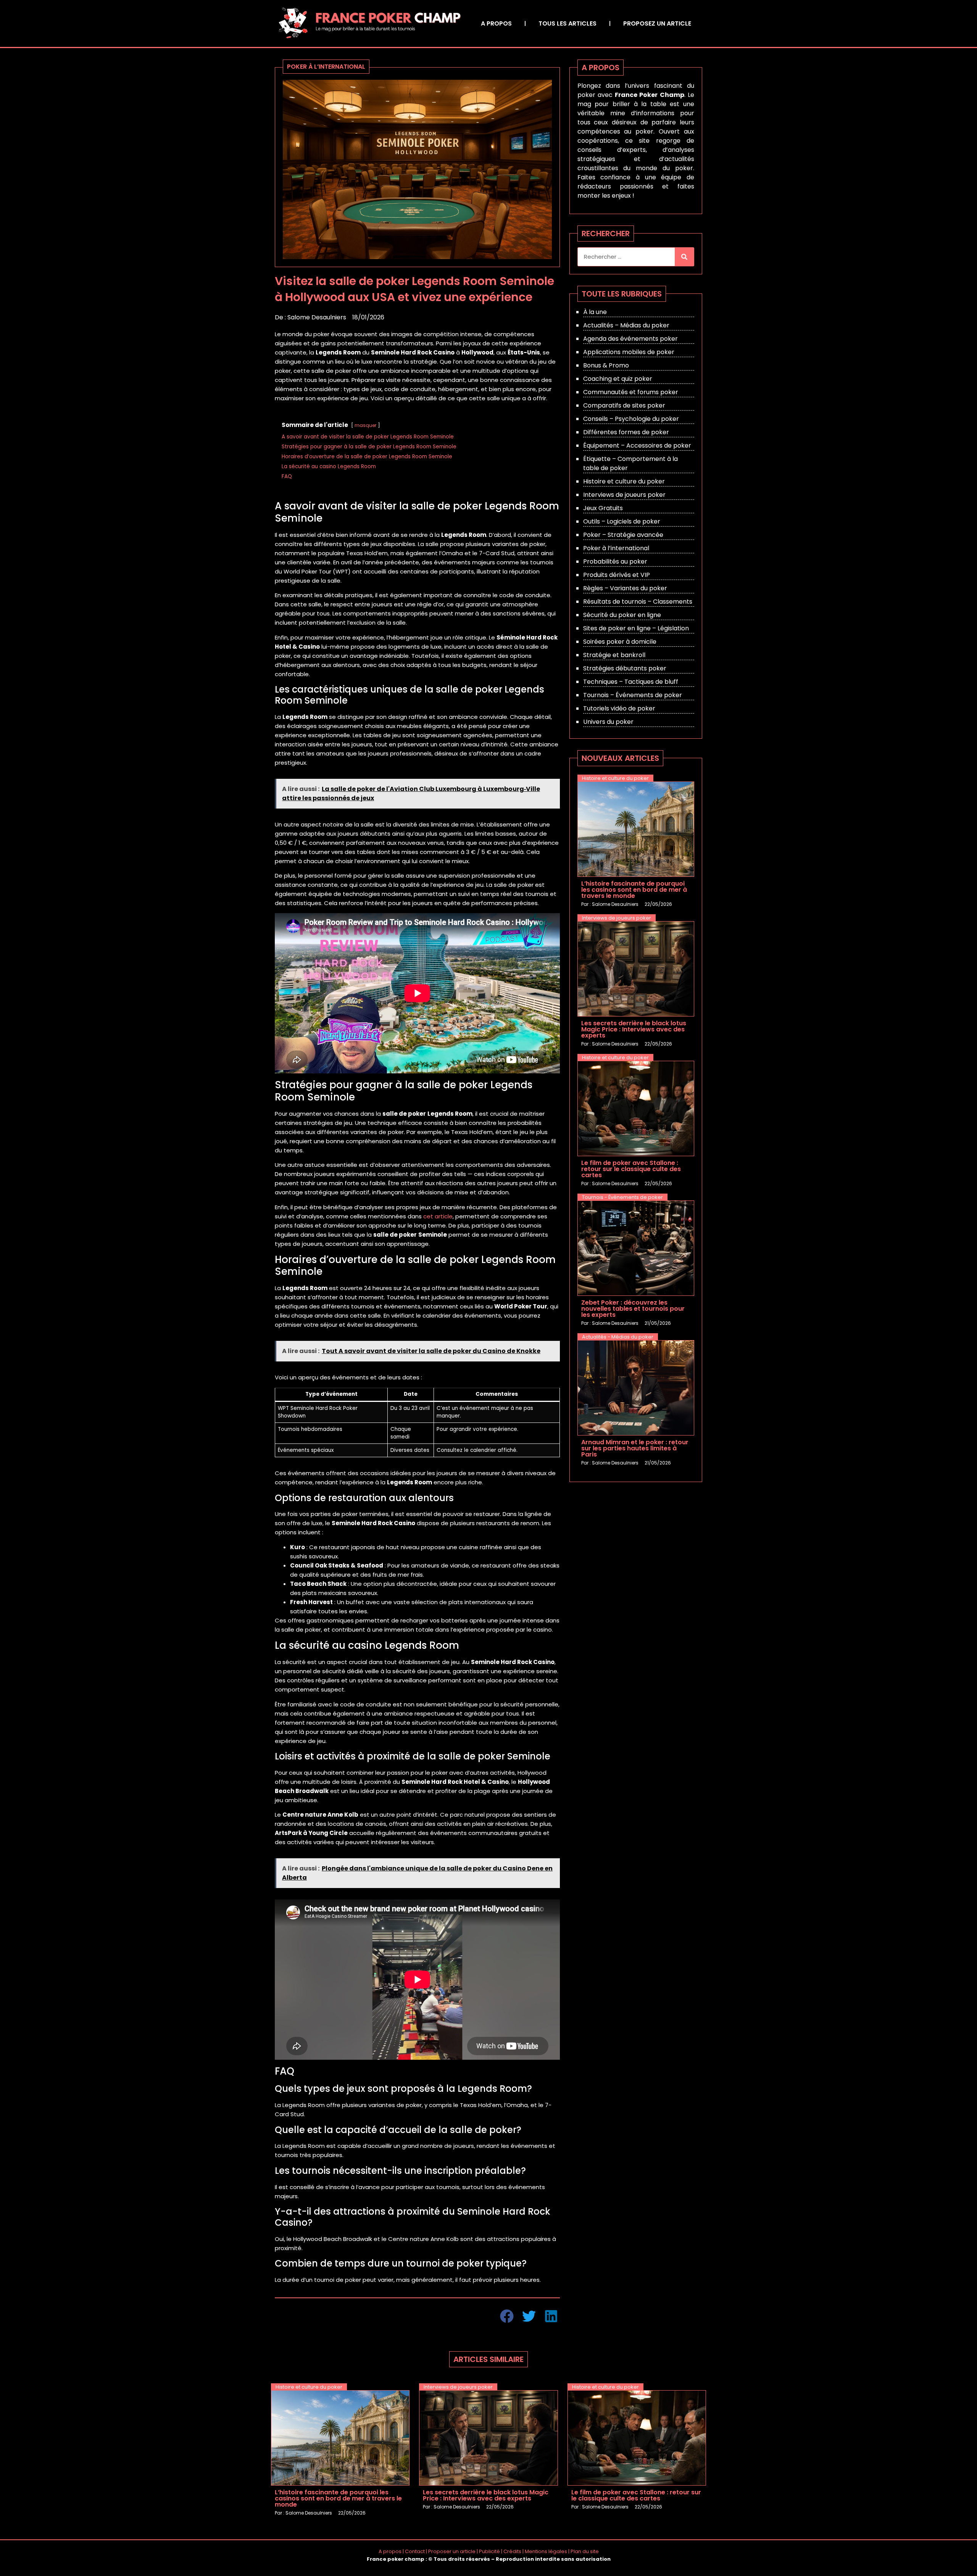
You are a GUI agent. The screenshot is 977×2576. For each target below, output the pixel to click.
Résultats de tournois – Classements (638, 602)
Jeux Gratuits (603, 508)
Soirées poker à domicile (620, 642)
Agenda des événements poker (630, 339)
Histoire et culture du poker (624, 481)
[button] (507, 2316)
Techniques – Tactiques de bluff (631, 682)
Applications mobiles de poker (629, 352)
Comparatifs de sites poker (624, 405)
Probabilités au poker (615, 561)
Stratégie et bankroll (614, 655)
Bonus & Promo (606, 365)
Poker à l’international (616, 548)
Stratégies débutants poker (625, 668)
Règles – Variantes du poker (625, 588)
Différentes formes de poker (626, 432)
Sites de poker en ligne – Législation (636, 628)
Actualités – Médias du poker (626, 325)
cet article (438, 1216)
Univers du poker (608, 722)
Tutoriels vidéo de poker (619, 708)
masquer (365, 425)
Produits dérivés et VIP (617, 575)
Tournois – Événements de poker (633, 695)
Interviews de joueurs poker (624, 495)
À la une (595, 312)
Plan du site (585, 2551)
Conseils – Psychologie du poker (631, 419)
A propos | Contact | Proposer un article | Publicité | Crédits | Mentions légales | (475, 2551)
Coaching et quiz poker (618, 379)
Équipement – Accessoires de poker (637, 445)
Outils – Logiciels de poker (622, 521)
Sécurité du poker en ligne (622, 615)
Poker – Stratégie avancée (623, 535)
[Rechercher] (684, 257)
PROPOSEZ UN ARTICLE (657, 23)
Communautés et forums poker (631, 392)
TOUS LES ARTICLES (567, 23)
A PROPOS (496, 23)
